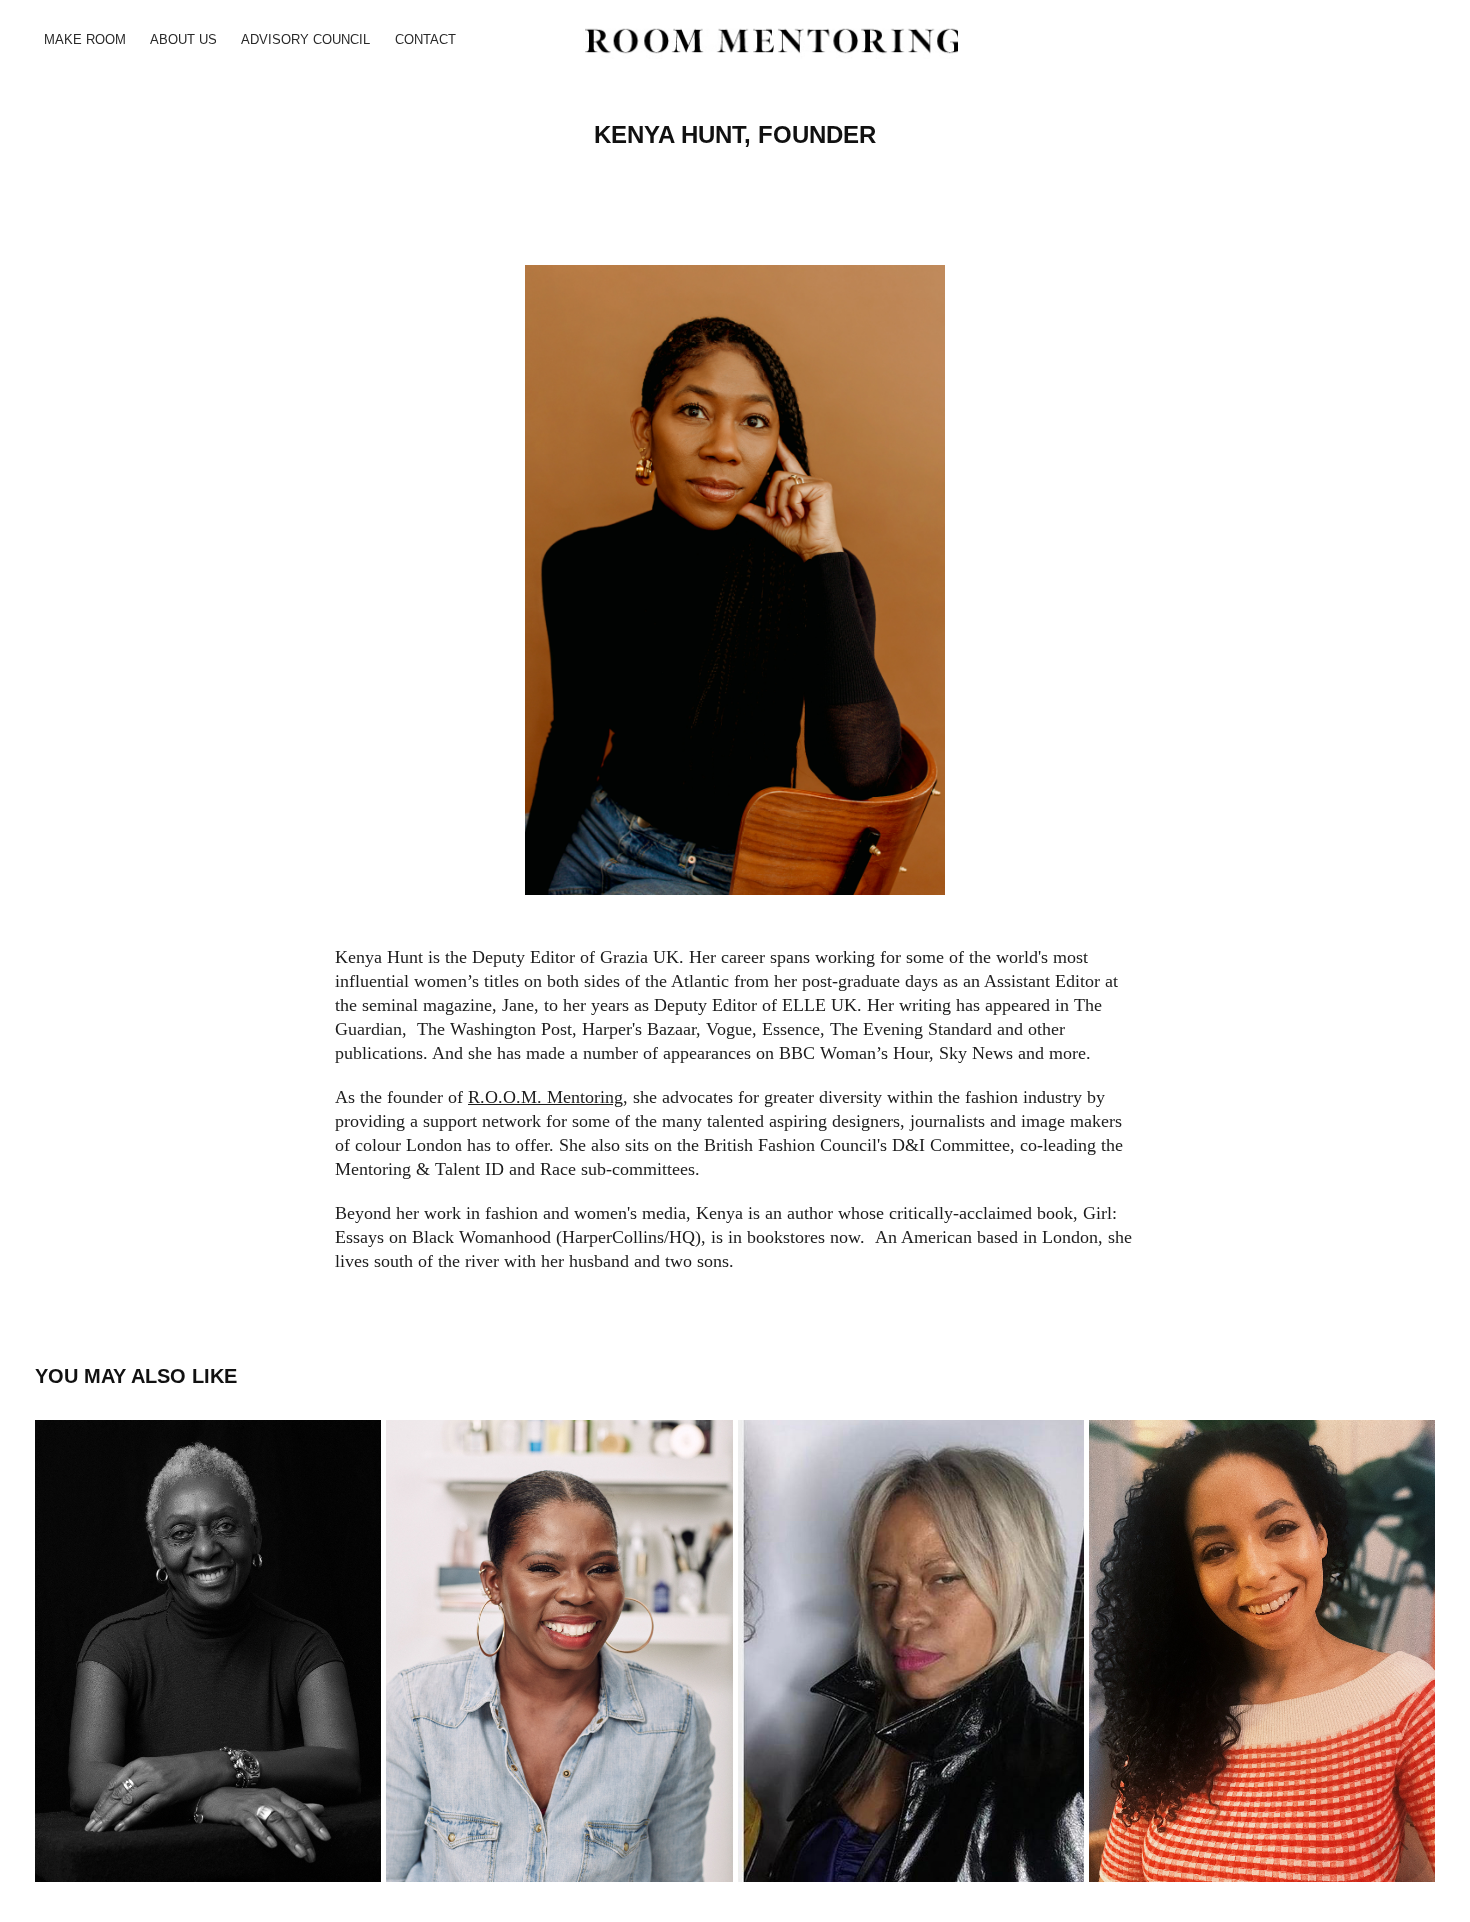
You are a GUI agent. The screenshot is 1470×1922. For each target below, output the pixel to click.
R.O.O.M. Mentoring (545, 1097)
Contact (425, 39)
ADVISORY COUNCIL (305, 39)
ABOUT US (183, 39)
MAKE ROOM (85, 39)
